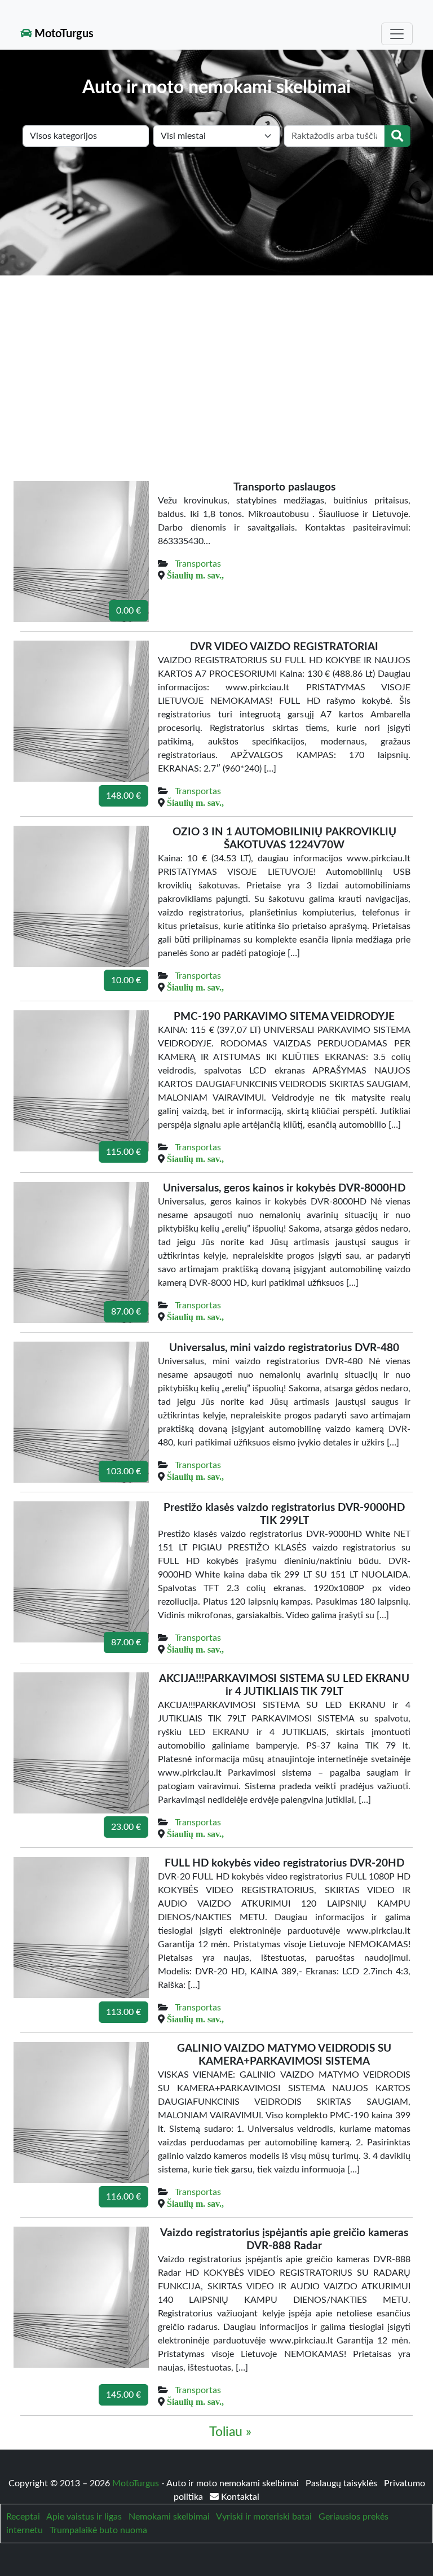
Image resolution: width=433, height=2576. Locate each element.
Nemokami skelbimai (169, 2517)
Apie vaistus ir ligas (84, 2517)
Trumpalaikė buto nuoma (98, 2530)
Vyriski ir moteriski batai (264, 2517)
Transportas (198, 564)
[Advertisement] (216, 360)
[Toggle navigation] (397, 34)
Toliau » (230, 2432)
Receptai (23, 2517)
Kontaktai (239, 2497)
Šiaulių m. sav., (195, 575)
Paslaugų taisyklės (343, 2483)
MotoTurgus (63, 34)
